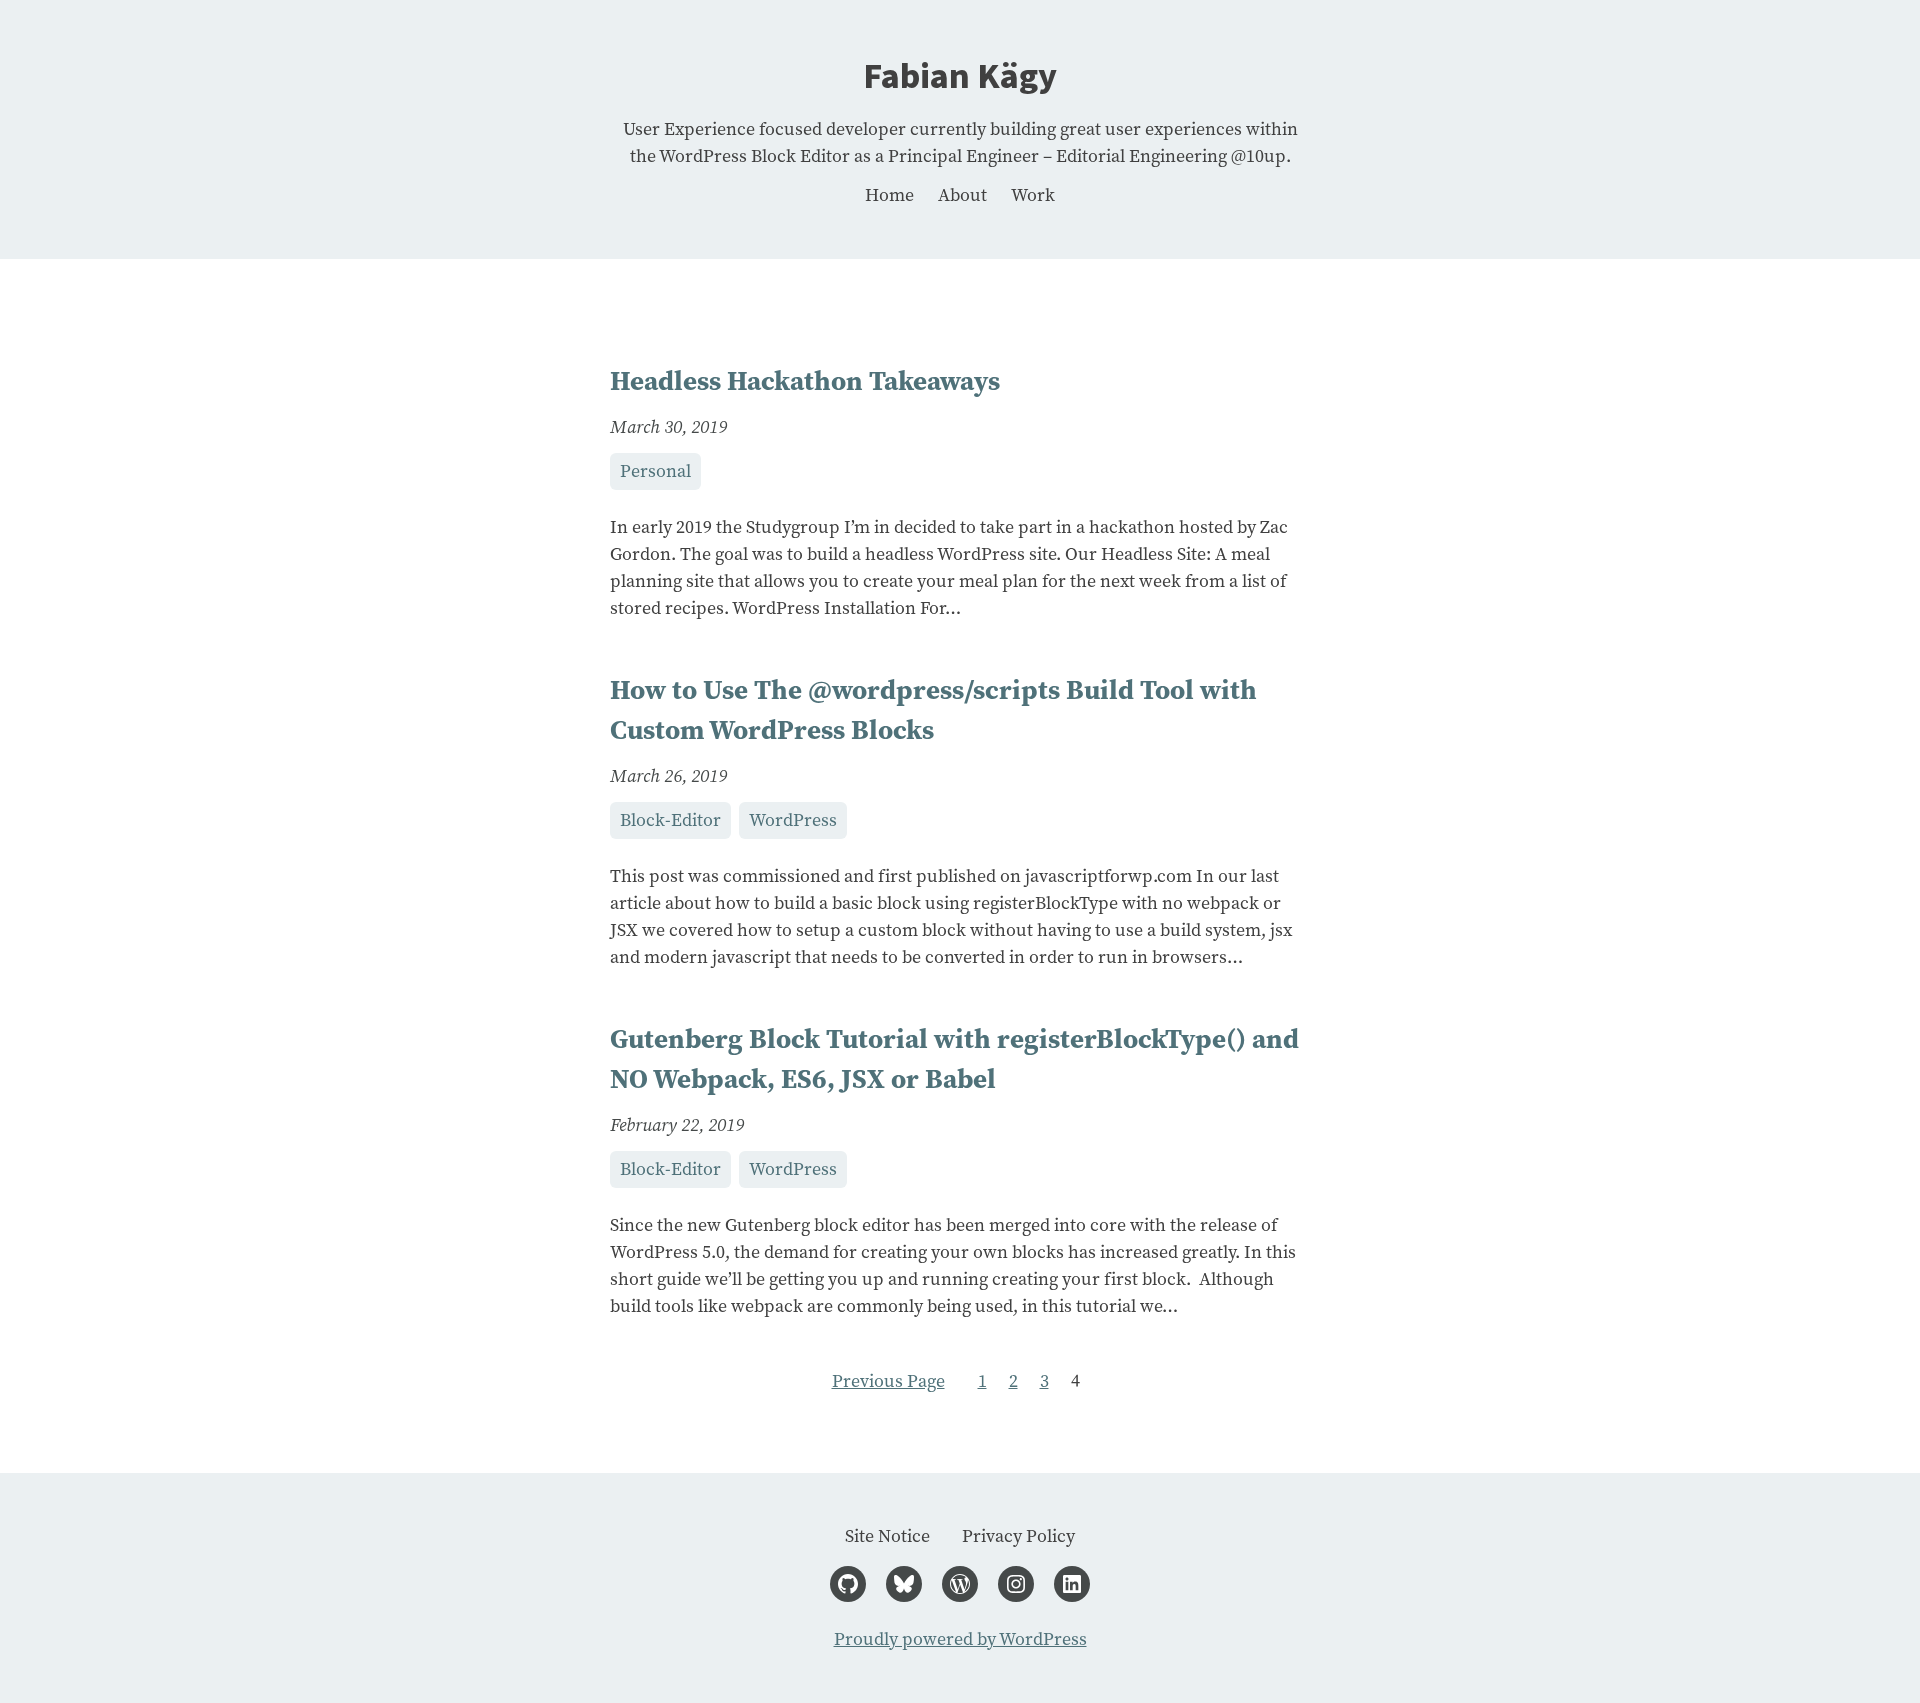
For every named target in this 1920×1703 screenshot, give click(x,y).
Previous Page (888, 1381)
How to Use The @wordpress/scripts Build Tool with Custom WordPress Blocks (933, 710)
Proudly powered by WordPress (960, 1639)
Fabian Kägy (960, 76)
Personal (655, 471)
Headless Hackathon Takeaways (805, 380)
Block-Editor (670, 820)
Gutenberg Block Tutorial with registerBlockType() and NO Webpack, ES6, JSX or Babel (954, 1059)
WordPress (793, 820)
